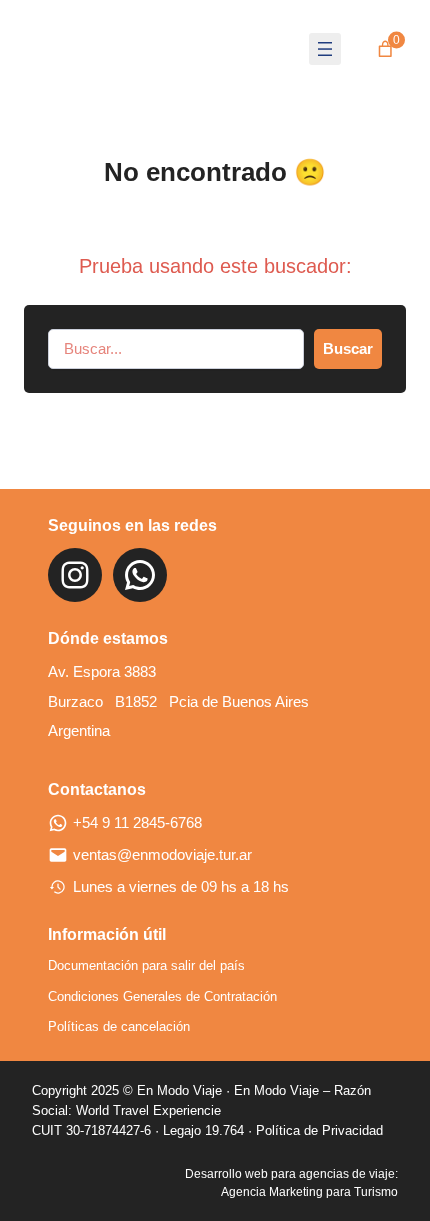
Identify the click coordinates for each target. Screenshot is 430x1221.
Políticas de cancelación (119, 1026)
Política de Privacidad (319, 1130)
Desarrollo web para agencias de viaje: (291, 1174)
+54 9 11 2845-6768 (137, 823)
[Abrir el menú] (325, 49)
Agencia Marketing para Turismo (309, 1192)
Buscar (348, 349)
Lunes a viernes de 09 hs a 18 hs (181, 887)
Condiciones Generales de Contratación (162, 996)
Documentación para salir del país (146, 965)
